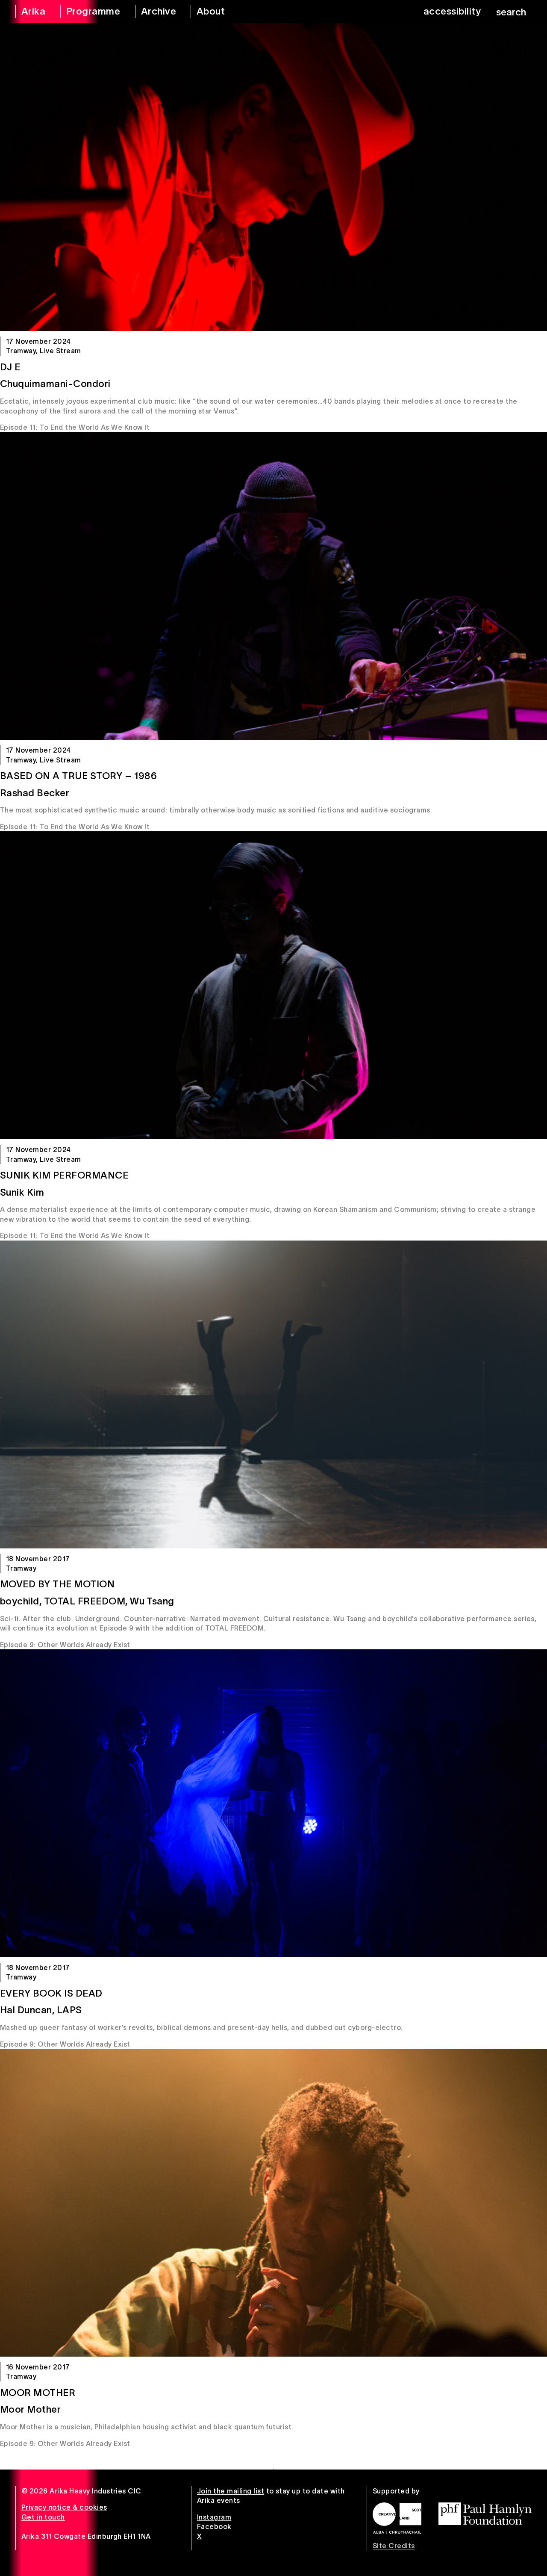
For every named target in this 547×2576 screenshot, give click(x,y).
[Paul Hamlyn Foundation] (485, 2514)
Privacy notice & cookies (64, 2507)
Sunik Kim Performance (64, 1175)
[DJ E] (273, 177)
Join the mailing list (231, 2491)
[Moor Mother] (273, 2203)
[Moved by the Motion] (273, 1394)
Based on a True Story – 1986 (78, 776)
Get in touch (43, 2517)
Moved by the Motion (57, 1584)
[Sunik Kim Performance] (273, 985)
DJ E (10, 367)
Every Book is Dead (51, 1993)
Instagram (214, 2517)
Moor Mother (38, 2393)
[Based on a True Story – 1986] (273, 586)
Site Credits (394, 2546)
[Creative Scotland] (397, 2518)
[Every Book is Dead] (273, 1803)
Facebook (214, 2526)
